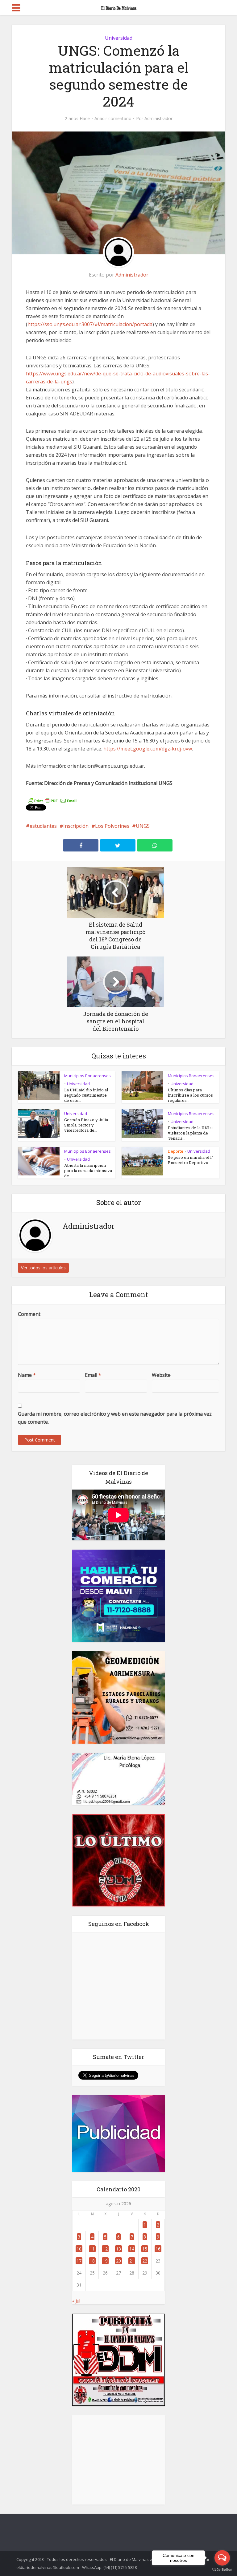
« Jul (76, 2301)
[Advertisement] (118, 2460)
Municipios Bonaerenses (87, 1076)
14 (132, 2249)
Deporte (176, 1151)
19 (105, 2261)
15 (145, 2249)
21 (132, 2261)
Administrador (158, 119)
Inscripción (76, 826)
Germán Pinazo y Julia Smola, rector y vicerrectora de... (86, 1125)
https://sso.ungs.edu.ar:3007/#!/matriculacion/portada (90, 324)
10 (79, 2249)
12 (105, 2249)
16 (158, 2249)
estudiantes (43, 826)
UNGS (143, 826)
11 (92, 2249)
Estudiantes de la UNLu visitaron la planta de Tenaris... (190, 1133)
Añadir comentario (113, 119)
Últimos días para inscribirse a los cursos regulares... (190, 1095)
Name (27, 1375)
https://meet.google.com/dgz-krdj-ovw (148, 749)
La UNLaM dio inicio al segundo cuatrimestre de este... (86, 1095)
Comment (29, 1314)
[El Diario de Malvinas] (118, 7)
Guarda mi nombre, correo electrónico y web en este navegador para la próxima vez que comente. (115, 1418)
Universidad (119, 38)
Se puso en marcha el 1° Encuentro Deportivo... (191, 1160)
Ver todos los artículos (43, 1268)
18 (92, 2261)
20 (118, 2261)
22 (145, 2261)
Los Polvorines (112, 826)
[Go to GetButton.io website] (222, 2570)
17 (79, 2261)
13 (118, 2249)
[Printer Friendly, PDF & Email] (52, 800)
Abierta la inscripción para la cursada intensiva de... (88, 1171)
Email (93, 1375)
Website (161, 1375)
